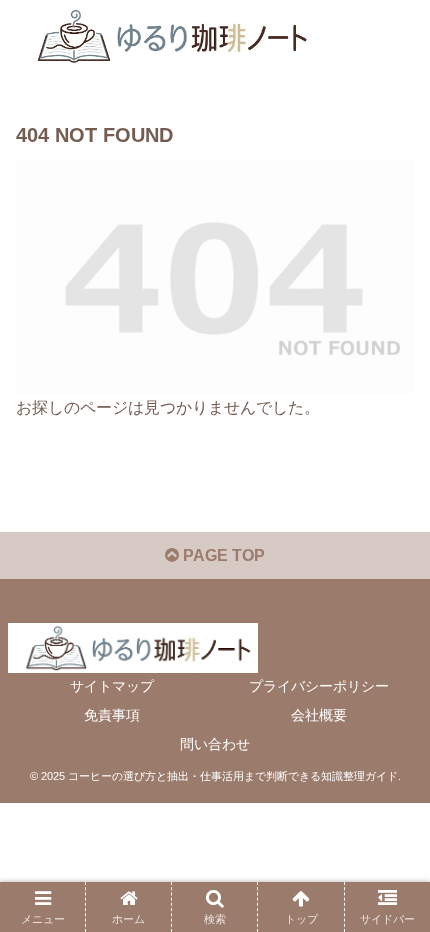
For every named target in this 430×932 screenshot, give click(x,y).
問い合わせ (215, 744)
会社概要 (319, 715)
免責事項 (112, 715)
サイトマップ (112, 686)
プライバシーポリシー (319, 686)
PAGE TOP (222, 555)
